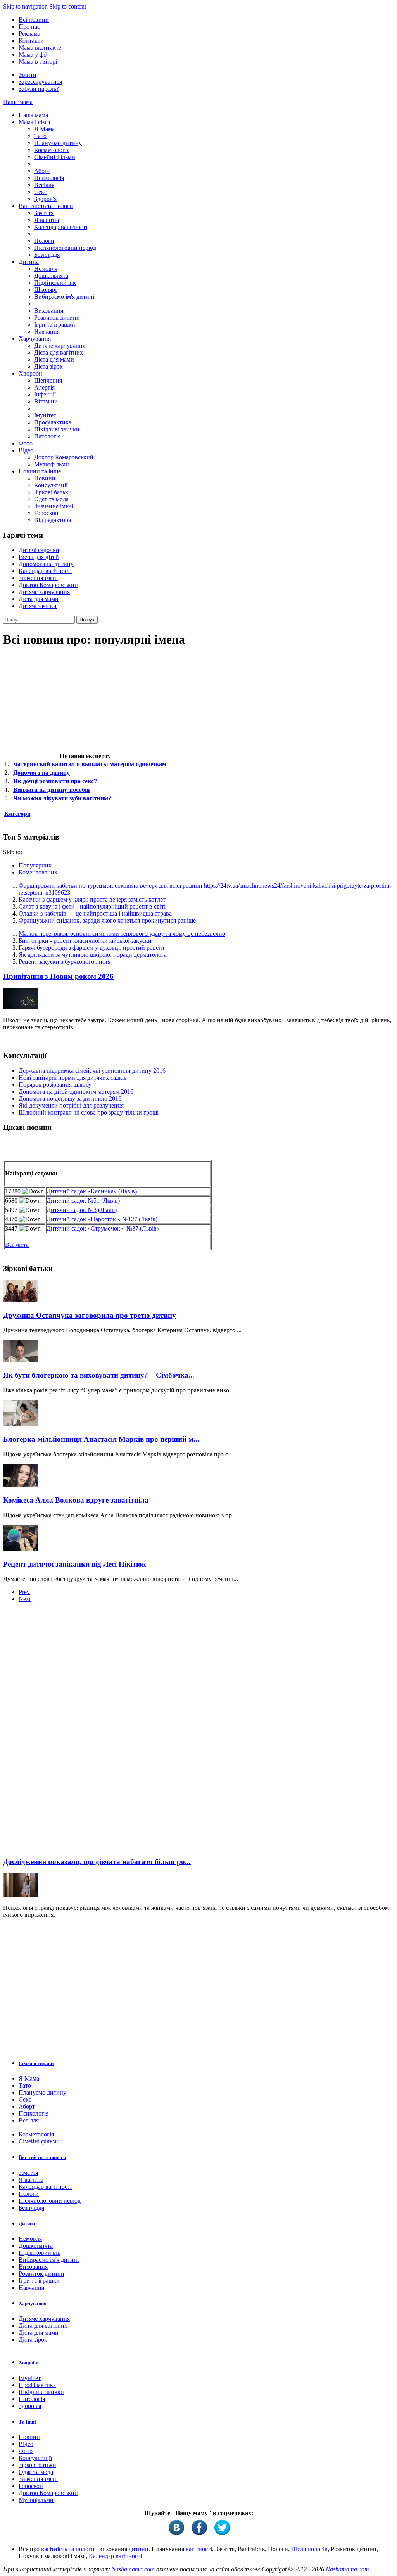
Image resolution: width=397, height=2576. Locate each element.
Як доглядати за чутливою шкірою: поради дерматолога (93, 955)
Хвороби (30, 373)
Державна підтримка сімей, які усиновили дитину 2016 (92, 1071)
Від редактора (53, 520)
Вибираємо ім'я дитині (64, 297)
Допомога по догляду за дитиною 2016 (70, 1098)
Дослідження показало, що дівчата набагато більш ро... (97, 1862)
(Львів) (128, 1191)
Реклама (29, 34)
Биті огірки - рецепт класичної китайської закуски (85, 941)
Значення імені (54, 506)
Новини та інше (40, 471)
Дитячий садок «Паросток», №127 (92, 1219)
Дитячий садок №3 (72, 1210)
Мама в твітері (38, 61)
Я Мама (44, 129)
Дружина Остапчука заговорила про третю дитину (90, 1315)
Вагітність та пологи (46, 206)
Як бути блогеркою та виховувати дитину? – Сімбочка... (99, 1375)
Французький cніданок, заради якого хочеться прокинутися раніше (107, 920)
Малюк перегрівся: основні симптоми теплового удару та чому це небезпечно (122, 934)
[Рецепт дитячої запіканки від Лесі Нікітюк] (21, 1549)
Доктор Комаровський (64, 457)
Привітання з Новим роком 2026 (58, 976)
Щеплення (48, 380)
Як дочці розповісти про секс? (55, 781)
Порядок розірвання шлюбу (55, 1085)
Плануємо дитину (58, 143)
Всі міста (17, 1245)
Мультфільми (52, 464)
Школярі (45, 290)
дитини (139, 2549)
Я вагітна (47, 220)
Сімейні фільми (55, 157)
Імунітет (45, 415)
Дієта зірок (48, 366)
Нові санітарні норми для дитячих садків (73, 1078)
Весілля (44, 185)
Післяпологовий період (65, 248)
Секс (41, 192)
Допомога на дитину (46, 564)
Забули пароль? (39, 89)
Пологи (44, 241)
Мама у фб (33, 55)
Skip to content (68, 6)
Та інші (27, 2422)
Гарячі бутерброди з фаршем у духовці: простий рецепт (92, 948)
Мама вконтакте (40, 48)
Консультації (51, 485)
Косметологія (52, 150)
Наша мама (18, 102)
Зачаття (44, 213)
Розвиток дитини (57, 318)
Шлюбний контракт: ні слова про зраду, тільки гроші (89, 1112)
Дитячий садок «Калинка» (82, 1191)
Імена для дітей (39, 557)
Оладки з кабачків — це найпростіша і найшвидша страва (95, 913)
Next (25, 1599)
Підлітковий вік (55, 283)
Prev (24, 1592)
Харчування (35, 338)
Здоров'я (45, 199)
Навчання (47, 332)
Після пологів (309, 2549)
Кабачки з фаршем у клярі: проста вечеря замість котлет (92, 899)
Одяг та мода (51, 499)
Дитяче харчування (60, 345)
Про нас (29, 27)
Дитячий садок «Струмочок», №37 (92, 1228)
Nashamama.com (133, 2569)
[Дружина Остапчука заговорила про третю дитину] (21, 1300)
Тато (40, 136)
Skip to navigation (25, 6)
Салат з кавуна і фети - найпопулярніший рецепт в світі (92, 906)
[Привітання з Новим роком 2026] (21, 1007)
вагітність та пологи (68, 2549)
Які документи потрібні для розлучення (71, 1105)
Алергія (44, 387)
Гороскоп (46, 513)
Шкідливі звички (57, 429)
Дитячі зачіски (38, 606)
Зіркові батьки (53, 492)
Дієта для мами (54, 359)
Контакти (31, 41)
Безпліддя (47, 255)
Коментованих (38, 872)
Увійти (28, 75)
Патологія (47, 436)
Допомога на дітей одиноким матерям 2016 (76, 1092)
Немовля (46, 269)
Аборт (42, 171)
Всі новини (34, 20)
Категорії (17, 814)
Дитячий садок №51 (73, 1201)
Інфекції (45, 394)
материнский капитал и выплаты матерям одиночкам (90, 764)
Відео (26, 450)
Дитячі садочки (39, 550)
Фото (26, 443)
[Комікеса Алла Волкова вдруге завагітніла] (21, 1485)
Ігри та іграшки (55, 325)
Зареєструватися (40, 82)
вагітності (199, 2549)
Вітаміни (46, 401)
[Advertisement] (61, 1732)
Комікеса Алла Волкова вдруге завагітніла (76, 1500)
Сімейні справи (36, 2063)
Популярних (35, 865)
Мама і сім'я (34, 122)
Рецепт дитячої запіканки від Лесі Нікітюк (75, 1564)
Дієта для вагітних (59, 352)
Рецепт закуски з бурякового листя (65, 962)
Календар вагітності (61, 227)
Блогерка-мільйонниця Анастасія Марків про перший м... (101, 1439)
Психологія (49, 178)
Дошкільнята (51, 276)
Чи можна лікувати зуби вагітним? (62, 798)
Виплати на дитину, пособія (52, 790)
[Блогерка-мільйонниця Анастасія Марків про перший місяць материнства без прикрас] (21, 1424)
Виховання (49, 311)
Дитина (29, 262)
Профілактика (53, 422)
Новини (45, 478)
